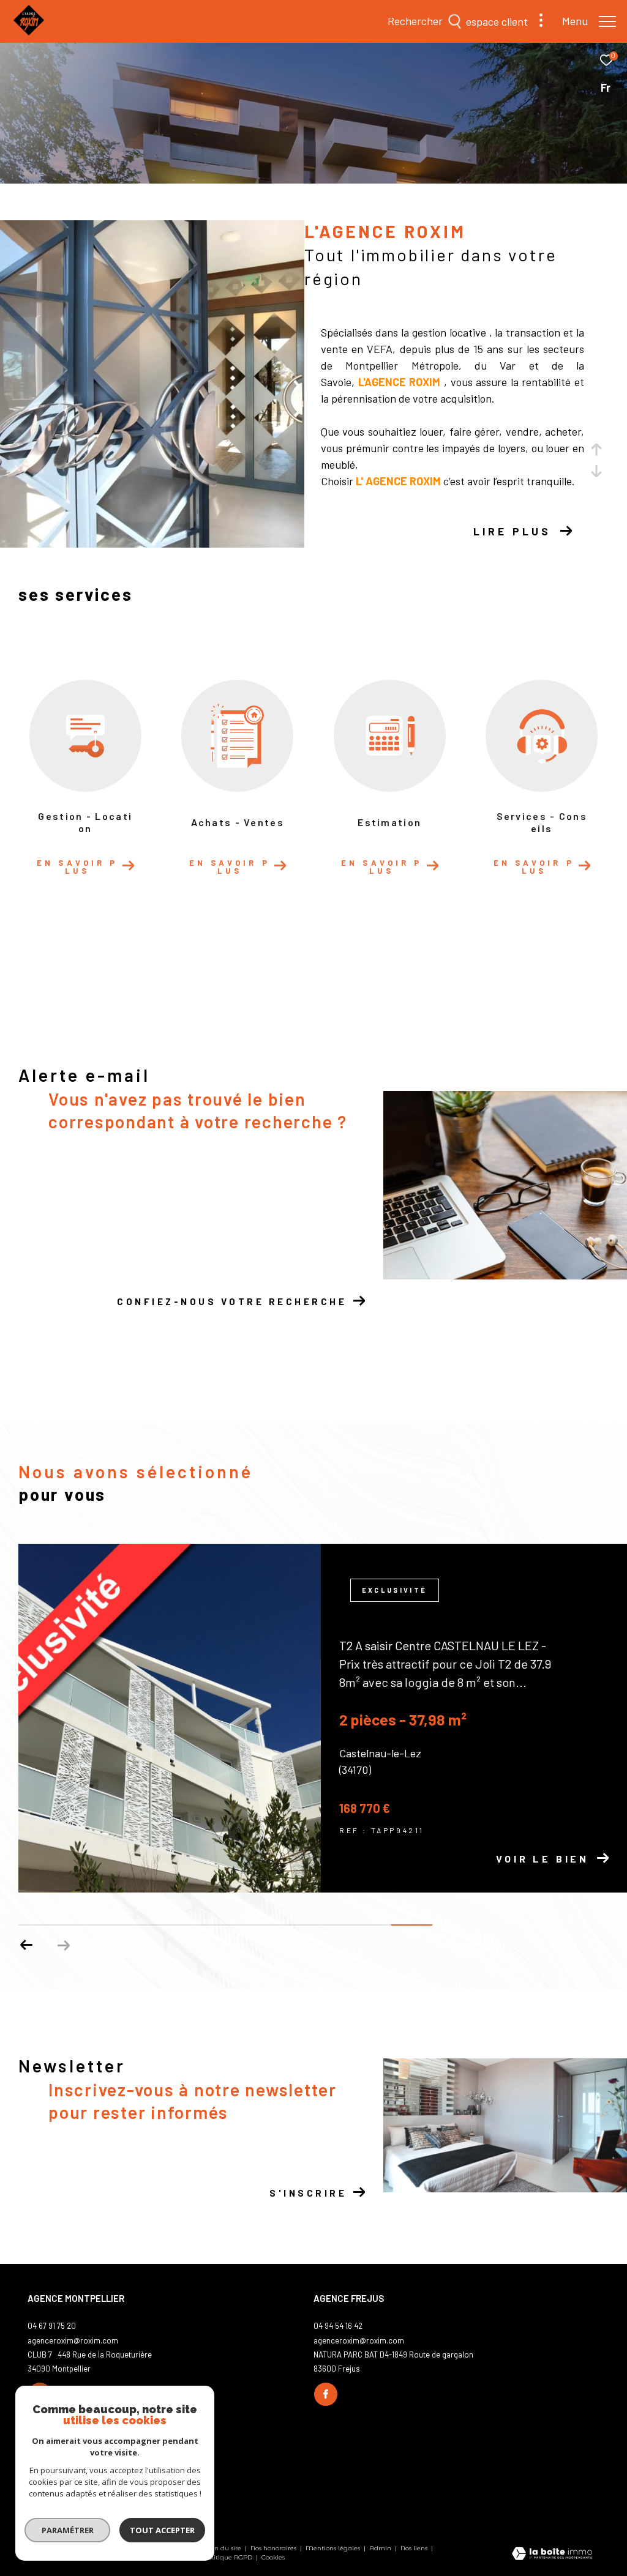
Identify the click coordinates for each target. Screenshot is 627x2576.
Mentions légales (334, 2548)
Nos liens (415, 2548)
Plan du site (223, 2548)
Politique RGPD (228, 2557)
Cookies (273, 2558)
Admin (381, 2548)
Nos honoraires (274, 2548)
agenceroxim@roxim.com (73, 2340)
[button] (27, 1945)
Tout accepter (162, 2530)
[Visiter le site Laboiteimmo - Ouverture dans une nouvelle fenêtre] (552, 2555)
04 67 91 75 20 (52, 2326)
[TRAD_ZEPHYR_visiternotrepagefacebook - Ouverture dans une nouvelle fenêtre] (326, 2394)
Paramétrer (68, 2530)
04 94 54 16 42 (338, 2326)
